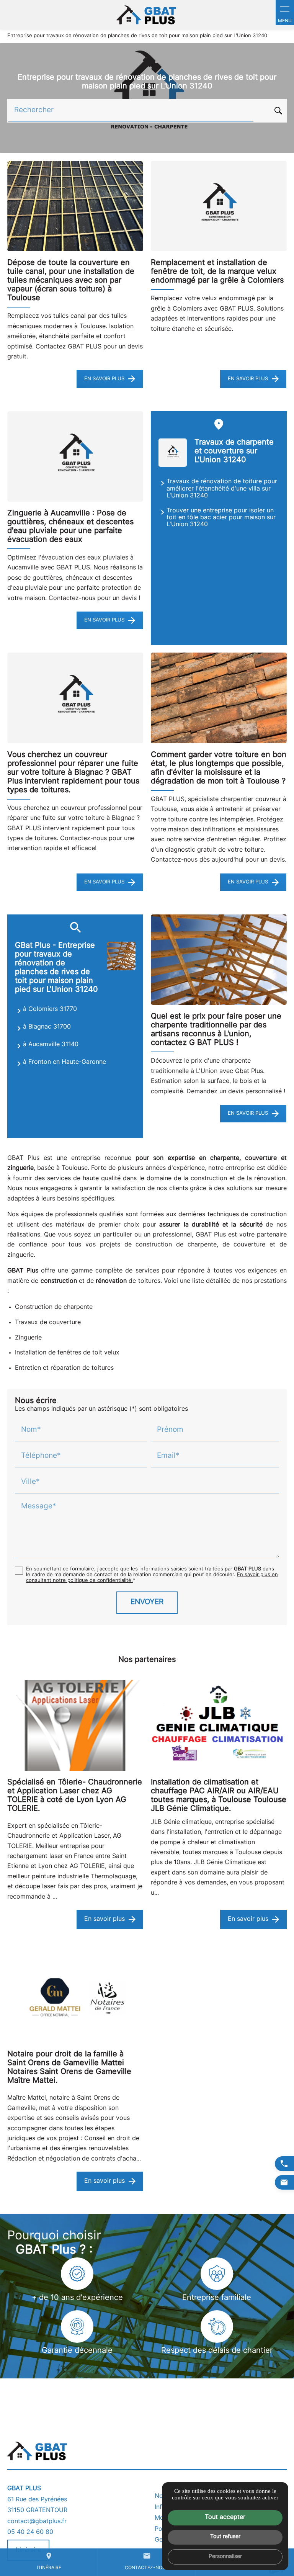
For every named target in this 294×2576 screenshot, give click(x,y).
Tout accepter (225, 2517)
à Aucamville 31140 (51, 1045)
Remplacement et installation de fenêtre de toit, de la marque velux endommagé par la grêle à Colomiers (217, 272)
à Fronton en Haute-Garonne (65, 1062)
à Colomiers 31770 (50, 1009)
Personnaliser (225, 2557)
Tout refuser (225, 2537)
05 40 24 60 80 (30, 2532)
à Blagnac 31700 (47, 1027)
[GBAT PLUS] (147, 15)
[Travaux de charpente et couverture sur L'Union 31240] (173, 453)
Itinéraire (49, 2561)
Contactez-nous (147, 2561)
